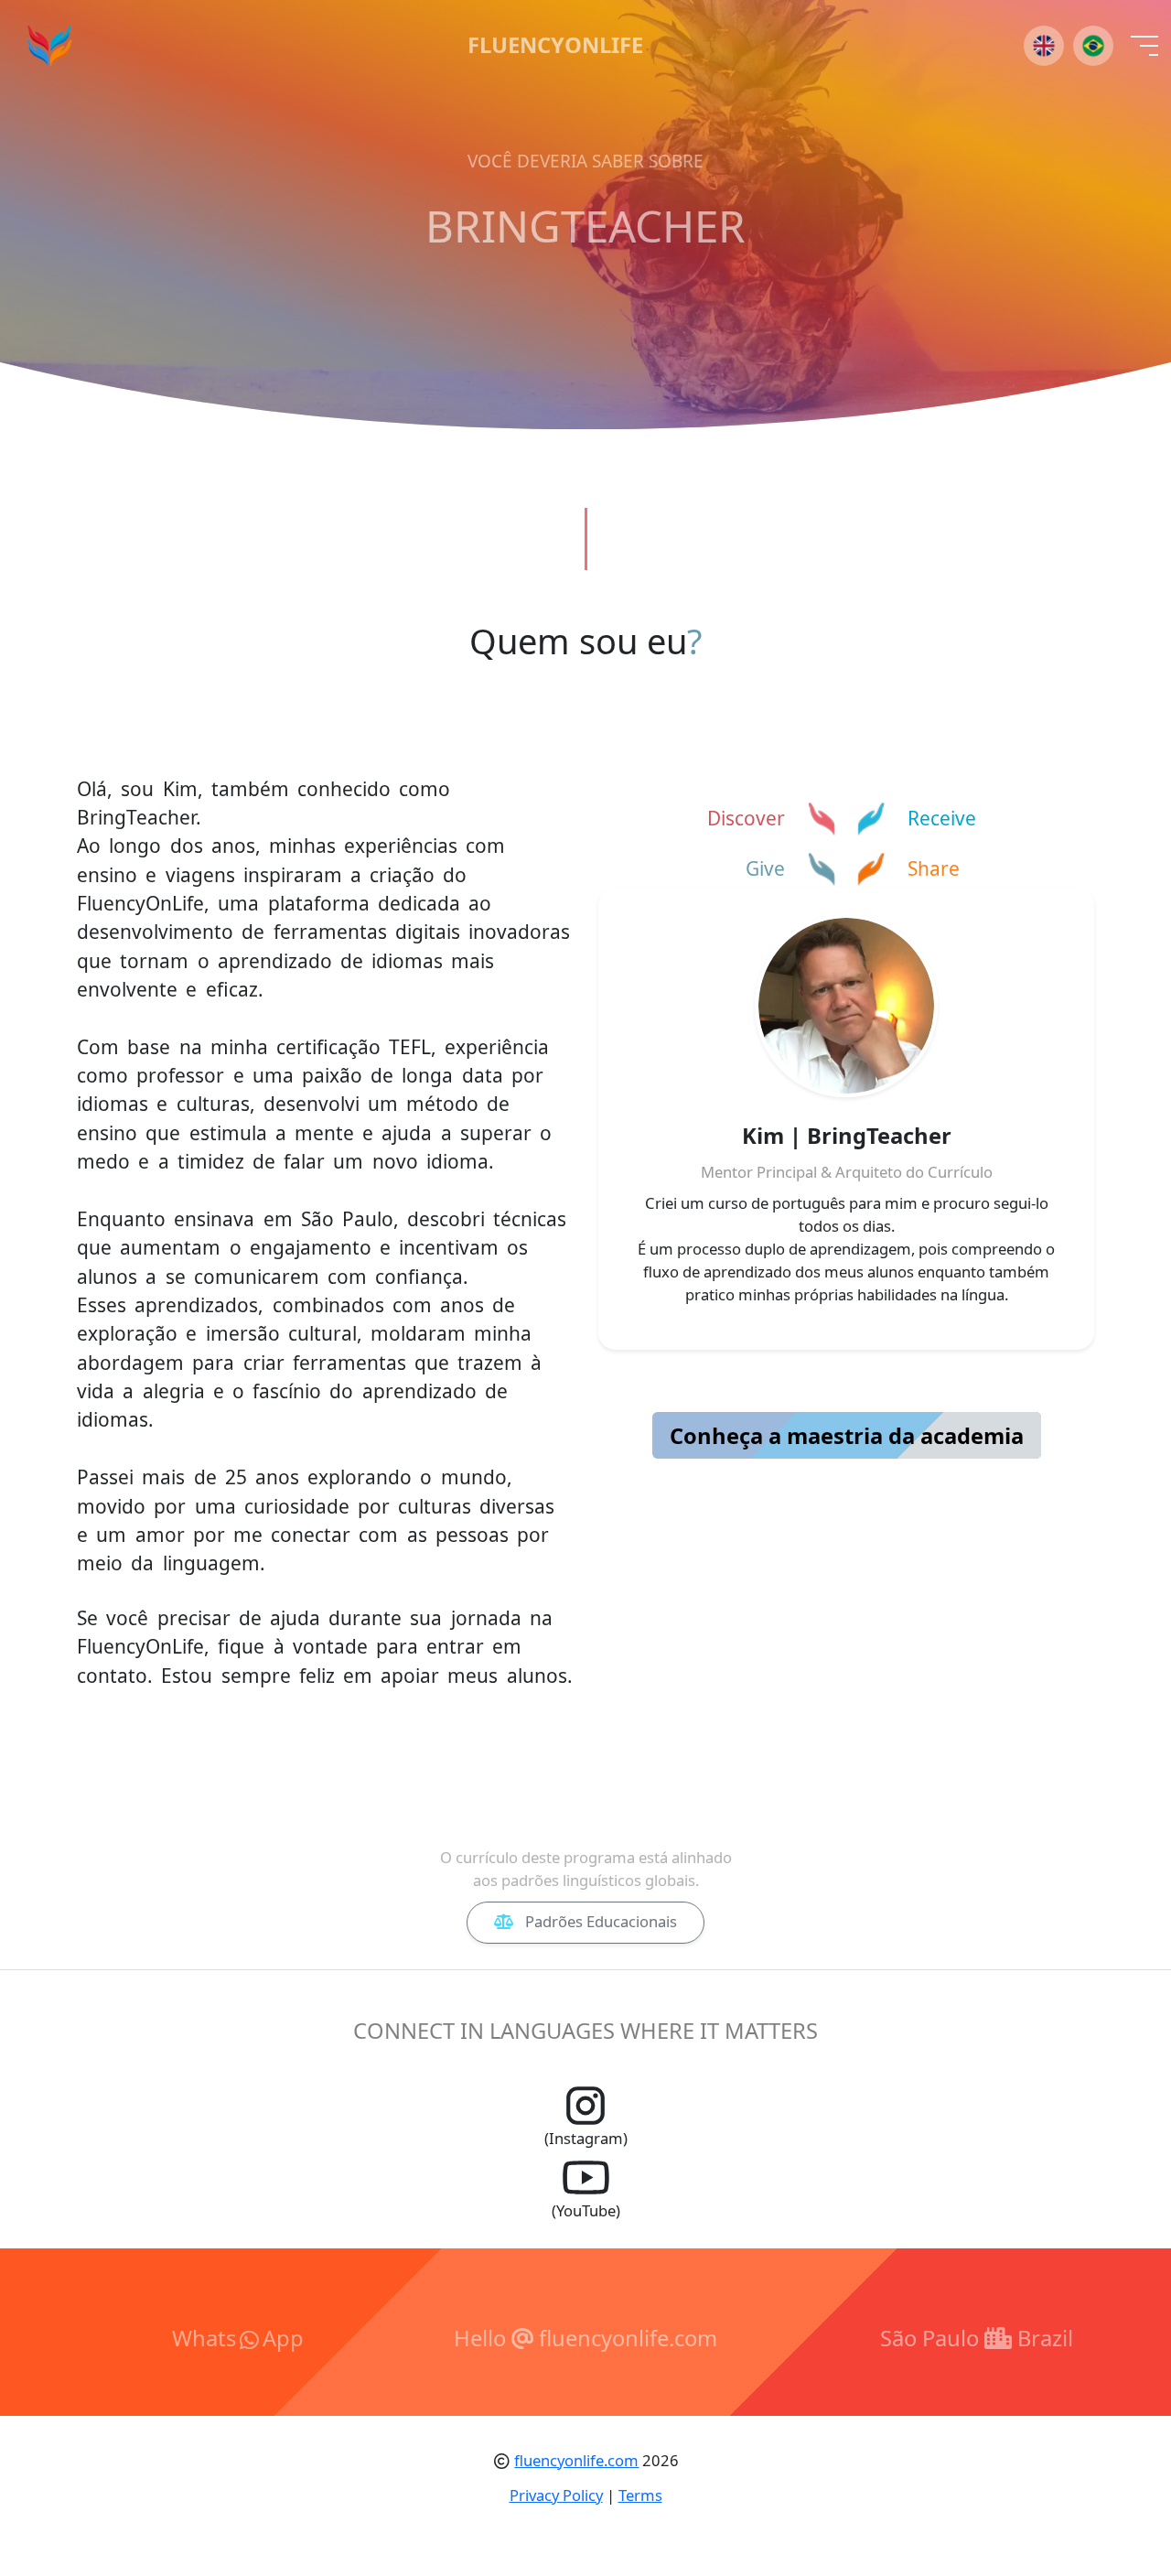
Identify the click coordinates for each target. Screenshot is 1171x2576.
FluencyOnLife (555, 46)
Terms (640, 2495)
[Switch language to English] (1044, 46)
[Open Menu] (1144, 46)
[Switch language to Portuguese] (1093, 46)
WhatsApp (238, 2338)
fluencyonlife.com (576, 2460)
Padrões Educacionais (599, 1921)
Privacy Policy (556, 2495)
